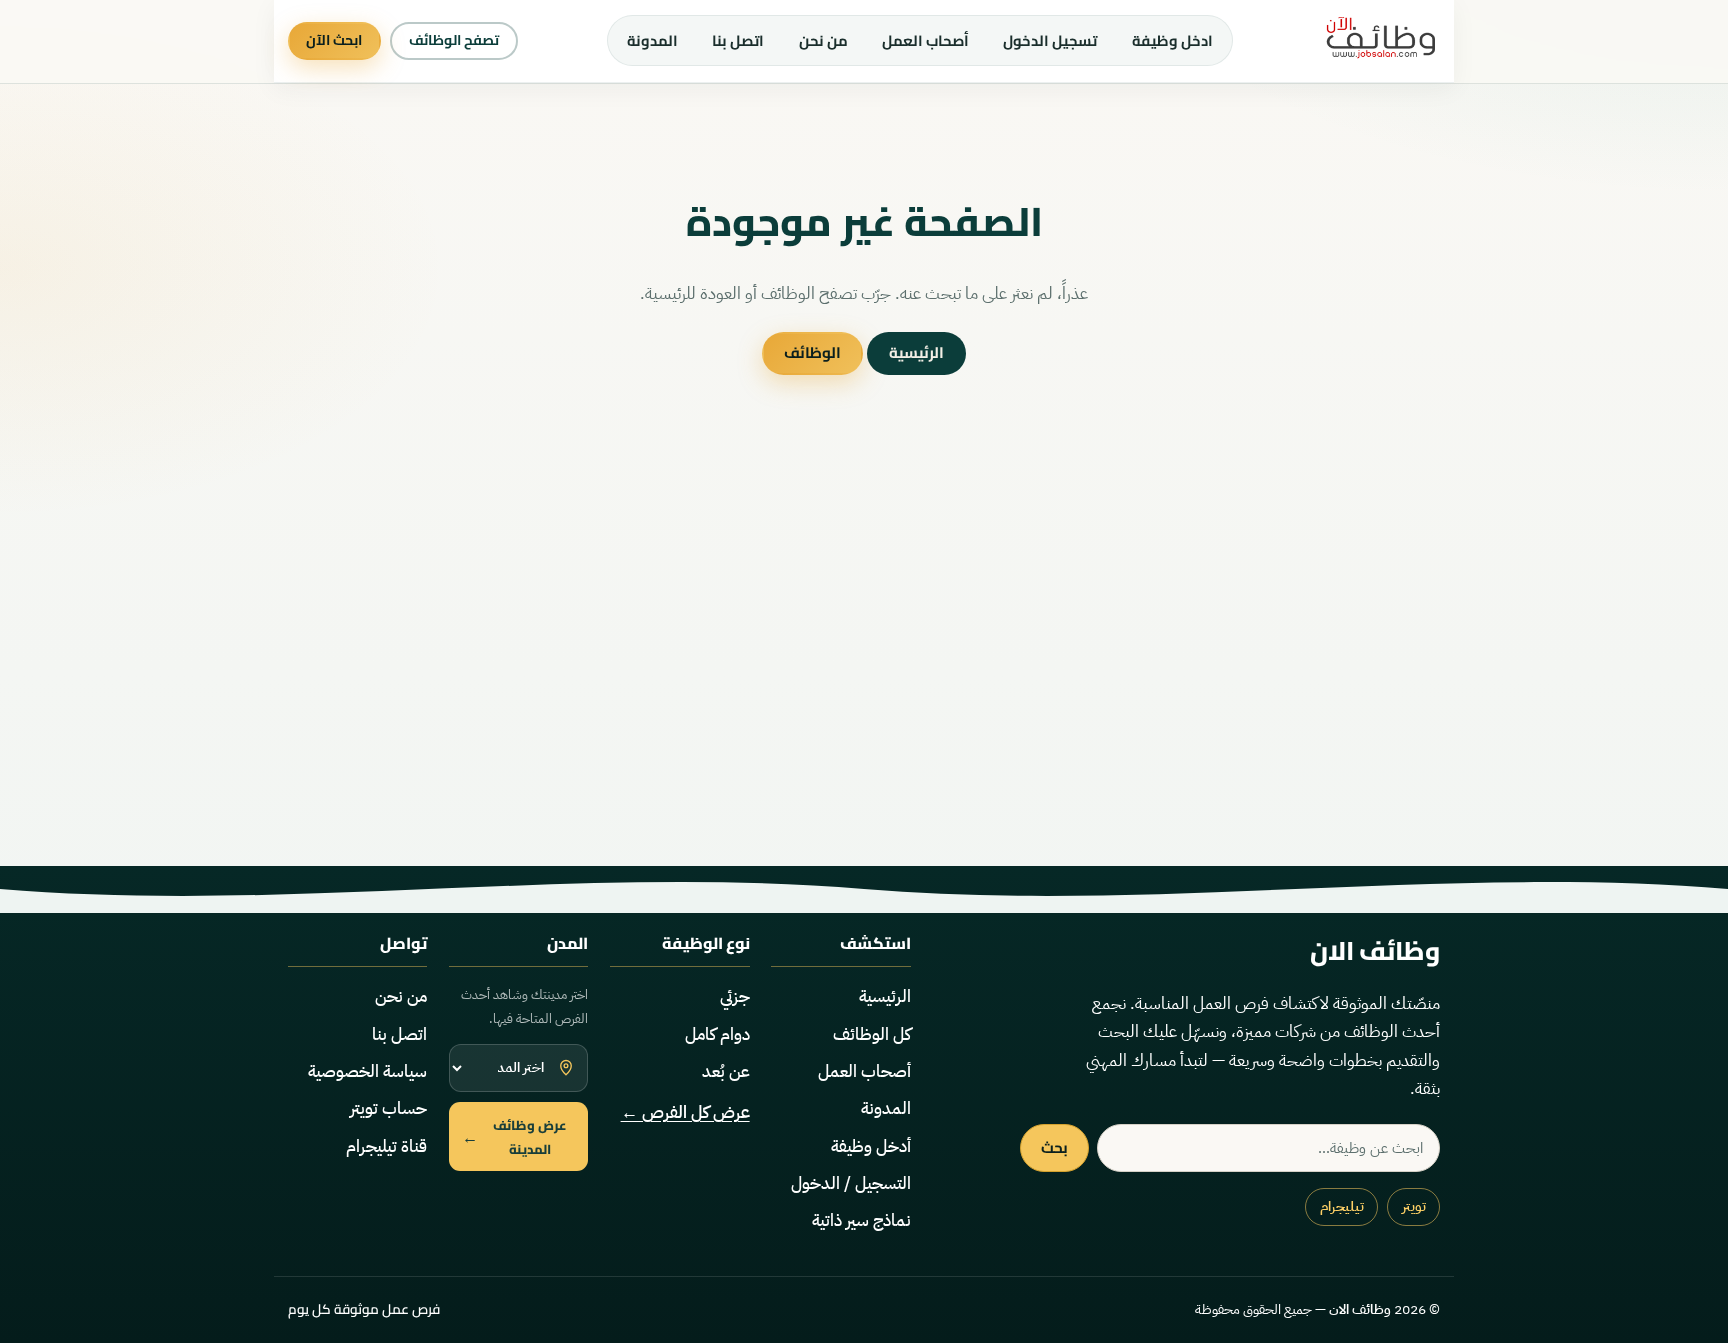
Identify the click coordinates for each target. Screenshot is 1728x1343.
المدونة (652, 40)
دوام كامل (717, 1034)
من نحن (823, 40)
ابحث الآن (334, 40)
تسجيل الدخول (1050, 40)
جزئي (735, 996)
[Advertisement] (864, 674)
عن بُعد (726, 1071)
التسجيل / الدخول (851, 1183)
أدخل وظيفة (871, 1146)
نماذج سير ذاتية (861, 1220)
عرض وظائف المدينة (515, 1137)
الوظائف (812, 352)
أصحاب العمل (925, 40)
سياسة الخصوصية (367, 1071)
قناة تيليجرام (386, 1146)
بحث (1054, 1147)
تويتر (1414, 1206)
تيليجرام (1342, 1206)
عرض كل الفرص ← (685, 1112)
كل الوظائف (872, 1034)
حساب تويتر (388, 1108)
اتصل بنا (738, 40)
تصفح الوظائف (454, 40)
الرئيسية (916, 352)
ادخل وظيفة (1172, 40)
